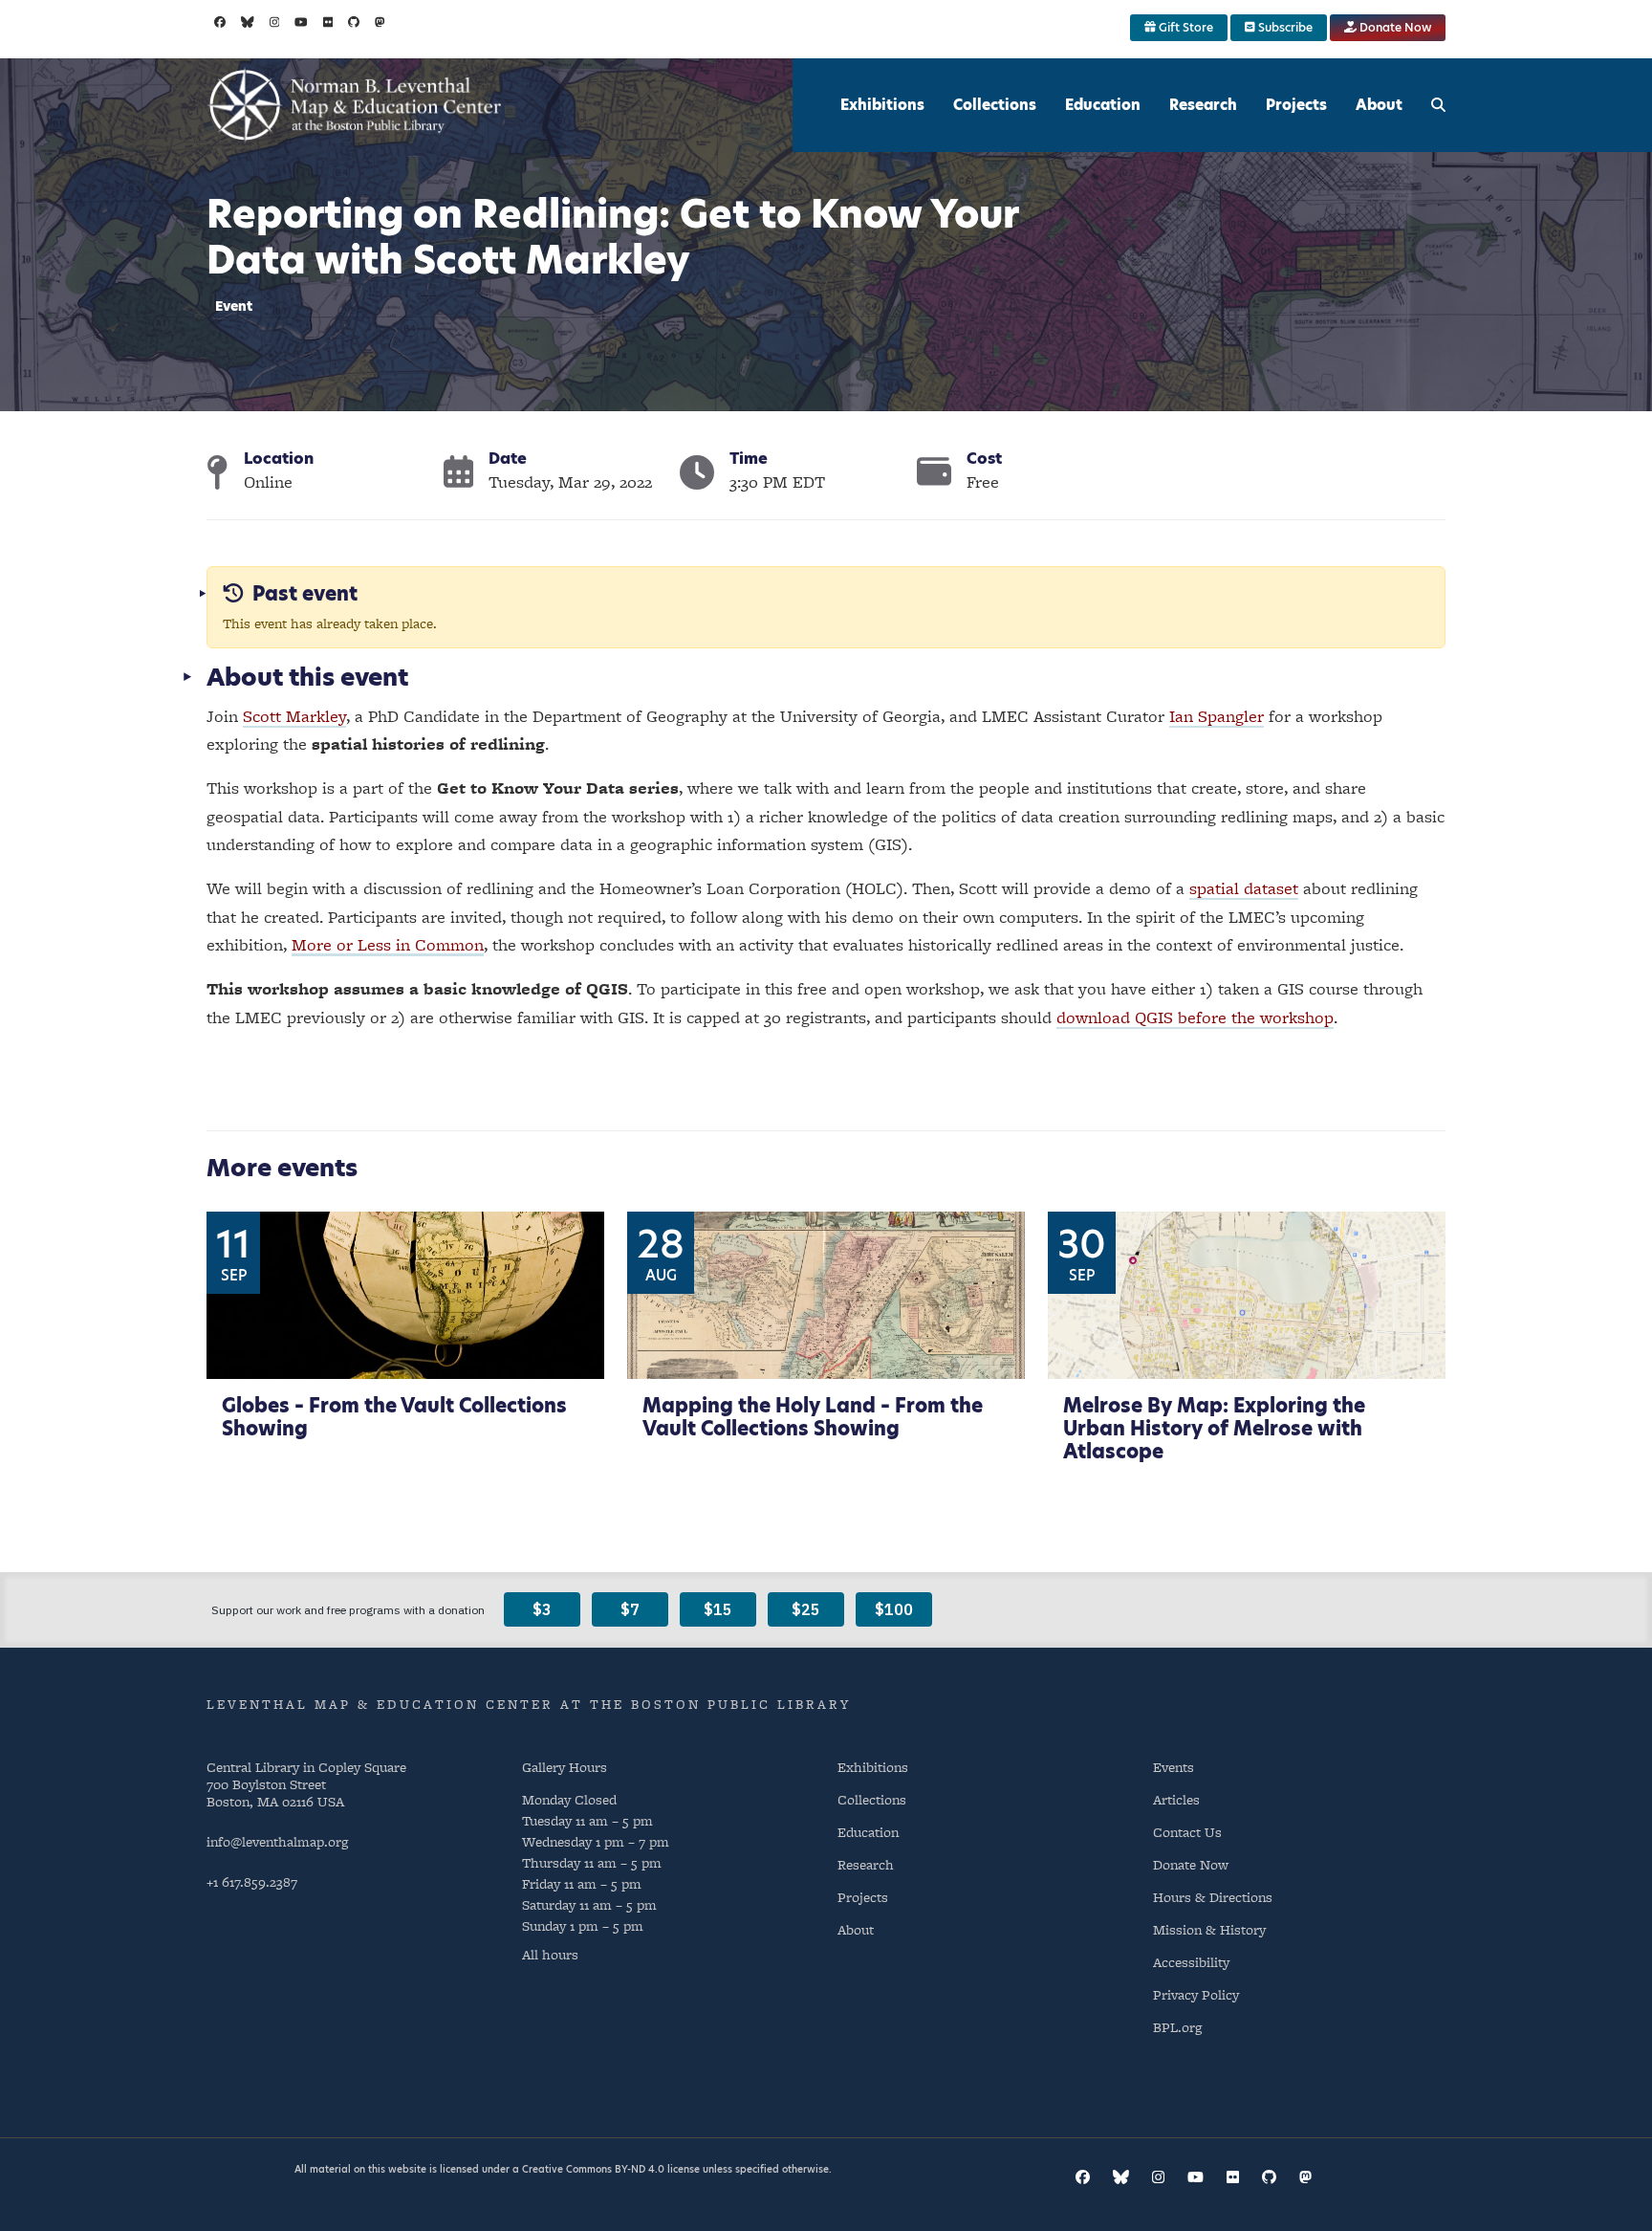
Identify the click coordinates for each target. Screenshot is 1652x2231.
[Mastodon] (380, 22)
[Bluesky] (248, 22)
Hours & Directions (1213, 1897)
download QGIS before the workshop (1195, 1017)
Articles (1176, 1799)
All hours (550, 1955)
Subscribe (1284, 27)
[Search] (1438, 105)
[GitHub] (354, 22)
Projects (1296, 105)
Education (1103, 105)
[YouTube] (301, 22)
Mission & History (1209, 1929)
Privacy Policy (1196, 1994)
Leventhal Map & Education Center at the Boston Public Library (529, 1704)
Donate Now (1394, 27)
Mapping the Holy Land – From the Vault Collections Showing (813, 1417)
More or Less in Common (388, 944)
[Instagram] (275, 22)
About (1379, 105)
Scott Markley (294, 716)
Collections (995, 105)
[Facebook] (220, 22)
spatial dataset (1244, 888)
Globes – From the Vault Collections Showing (394, 1417)
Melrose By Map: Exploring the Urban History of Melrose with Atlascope (1214, 1429)
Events (1174, 1767)
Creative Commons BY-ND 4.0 (593, 2169)
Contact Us (1187, 1832)
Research (1203, 105)
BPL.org (1177, 2027)
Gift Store (1185, 27)
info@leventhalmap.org (277, 1841)
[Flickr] (328, 22)
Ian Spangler (1217, 716)
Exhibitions (882, 105)
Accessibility (1191, 1962)
